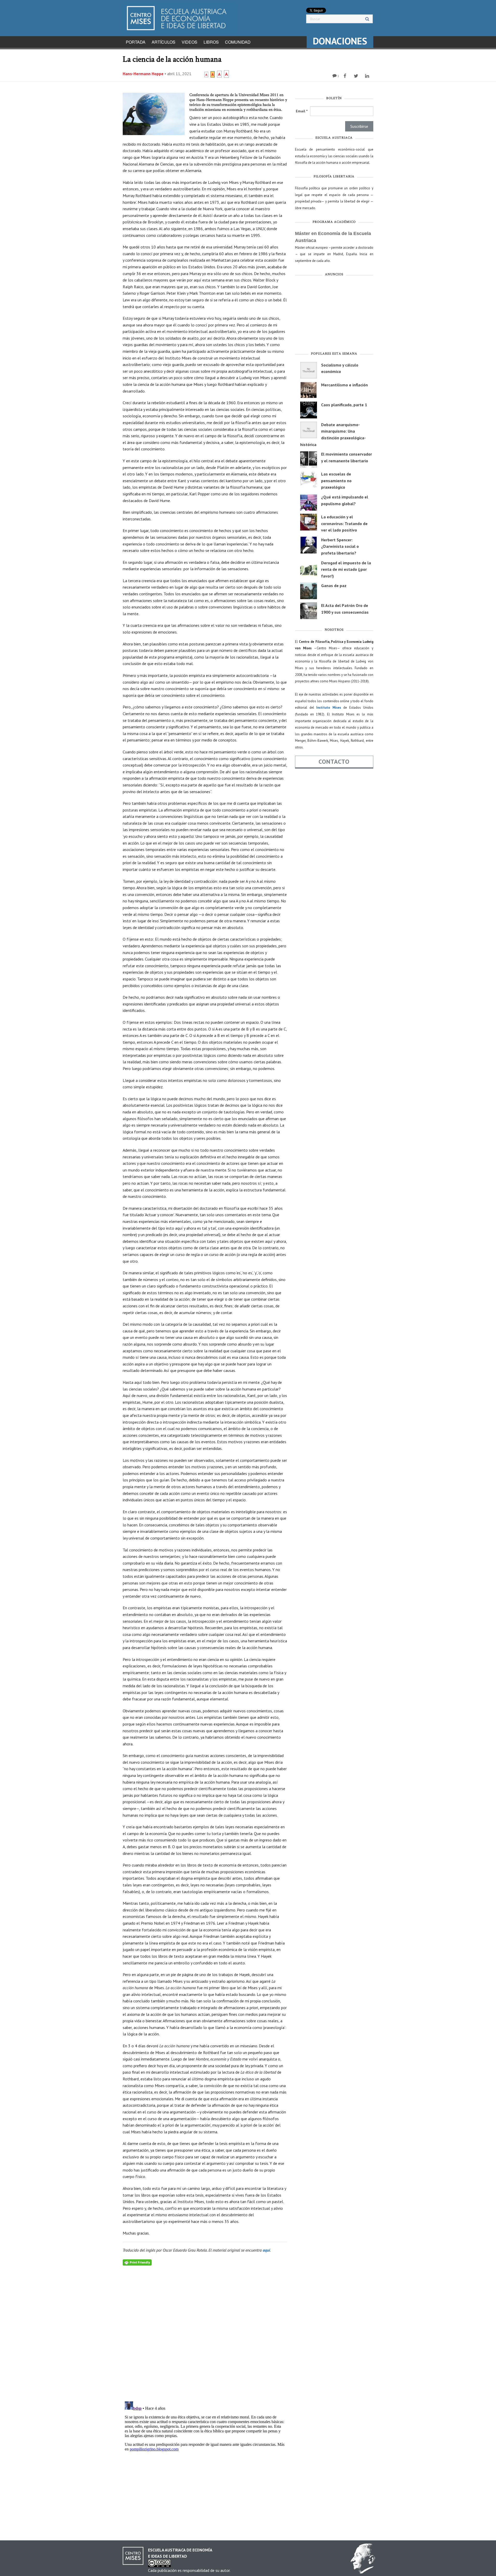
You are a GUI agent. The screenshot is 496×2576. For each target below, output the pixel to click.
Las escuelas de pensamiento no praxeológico (336, 481)
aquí (266, 2250)
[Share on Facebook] (346, 76)
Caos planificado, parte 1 (344, 405)
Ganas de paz (334, 586)
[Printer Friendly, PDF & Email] (137, 2262)
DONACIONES (340, 41)
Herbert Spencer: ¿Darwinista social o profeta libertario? (340, 546)
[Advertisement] (334, 315)
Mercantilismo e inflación (344, 385)
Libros (211, 42)
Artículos (164, 42)
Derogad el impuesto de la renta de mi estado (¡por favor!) (346, 569)
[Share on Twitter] (357, 76)
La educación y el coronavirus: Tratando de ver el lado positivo (344, 523)
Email (302, 111)
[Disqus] (205, 2330)
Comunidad (238, 42)
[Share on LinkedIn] (368, 76)
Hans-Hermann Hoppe (143, 74)
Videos (189, 42)
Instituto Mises (329, 708)
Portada (136, 42)
